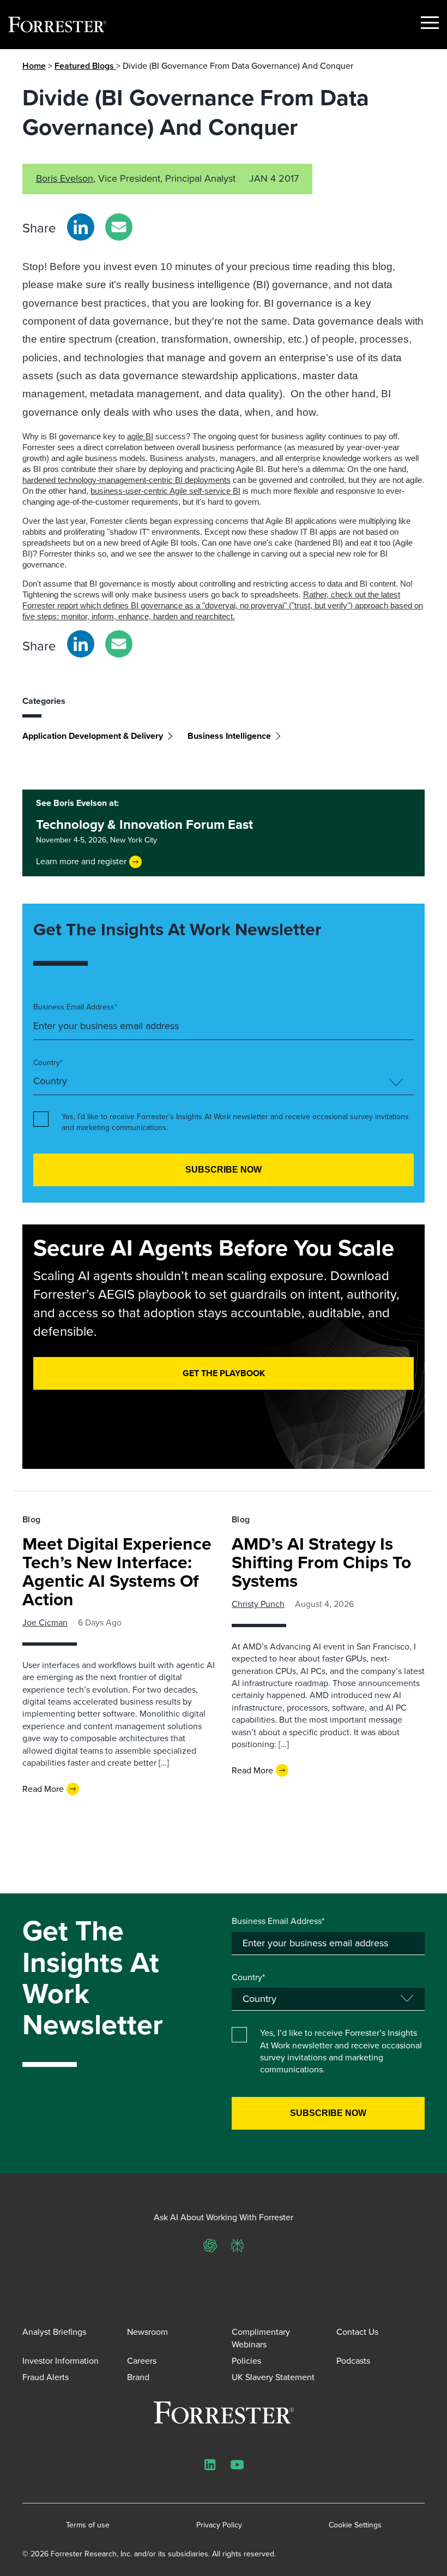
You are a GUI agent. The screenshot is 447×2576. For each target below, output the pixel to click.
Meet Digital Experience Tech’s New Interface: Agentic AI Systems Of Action (117, 1571)
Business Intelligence (229, 736)
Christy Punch (258, 1604)
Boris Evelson (65, 178)
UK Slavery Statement (273, 2377)
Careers (142, 2361)
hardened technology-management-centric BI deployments (126, 480)
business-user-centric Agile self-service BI (165, 491)
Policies (246, 2361)
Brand (138, 2377)
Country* (48, 1063)
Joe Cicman (45, 1622)
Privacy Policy (219, 2525)
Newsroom (147, 2332)
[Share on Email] (119, 227)
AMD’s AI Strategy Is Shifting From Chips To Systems (321, 1562)
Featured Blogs (85, 66)
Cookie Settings (355, 2525)
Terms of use (88, 2525)
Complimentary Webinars (261, 2338)
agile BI (140, 436)
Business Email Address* (75, 1007)
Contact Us (357, 2332)
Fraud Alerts (46, 2377)
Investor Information (61, 2361)
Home (34, 66)
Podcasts (353, 2361)
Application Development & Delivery (93, 736)
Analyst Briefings (54, 2332)
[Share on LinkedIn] (81, 227)
